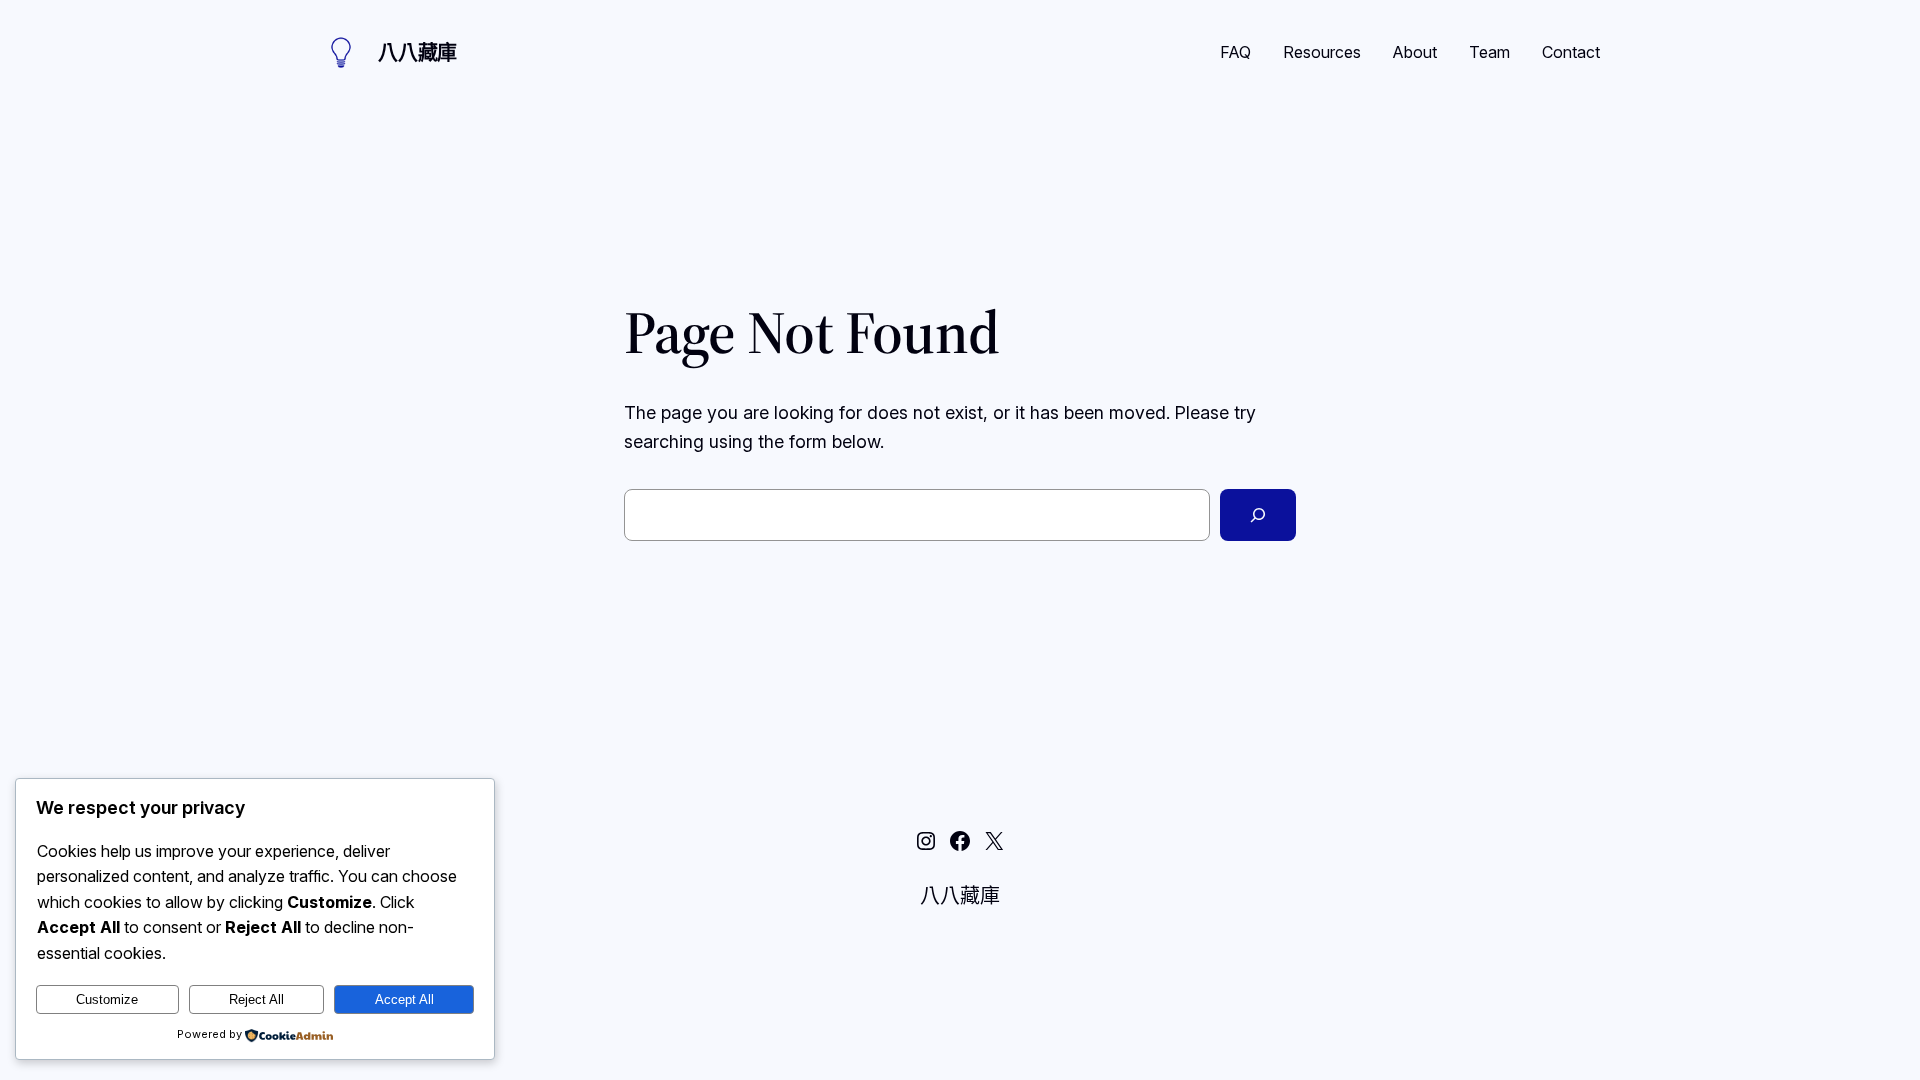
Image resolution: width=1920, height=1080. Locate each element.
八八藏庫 (417, 53)
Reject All (256, 999)
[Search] (1258, 515)
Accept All (404, 999)
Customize (107, 999)
